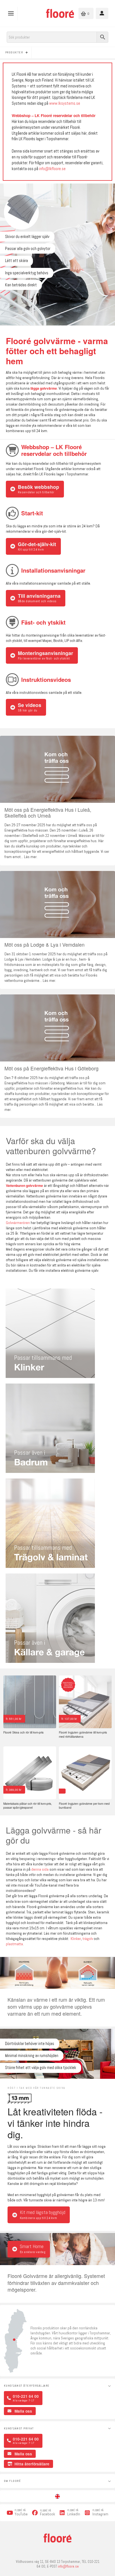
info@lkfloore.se (52, 169)
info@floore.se (68, 2567)
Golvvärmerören (18, 1223)
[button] (12, 13)
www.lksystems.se (65, 103)
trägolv (88, 1939)
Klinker (76, 1939)
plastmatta (14, 1944)
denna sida (40, 1869)
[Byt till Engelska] (57, 2496)
